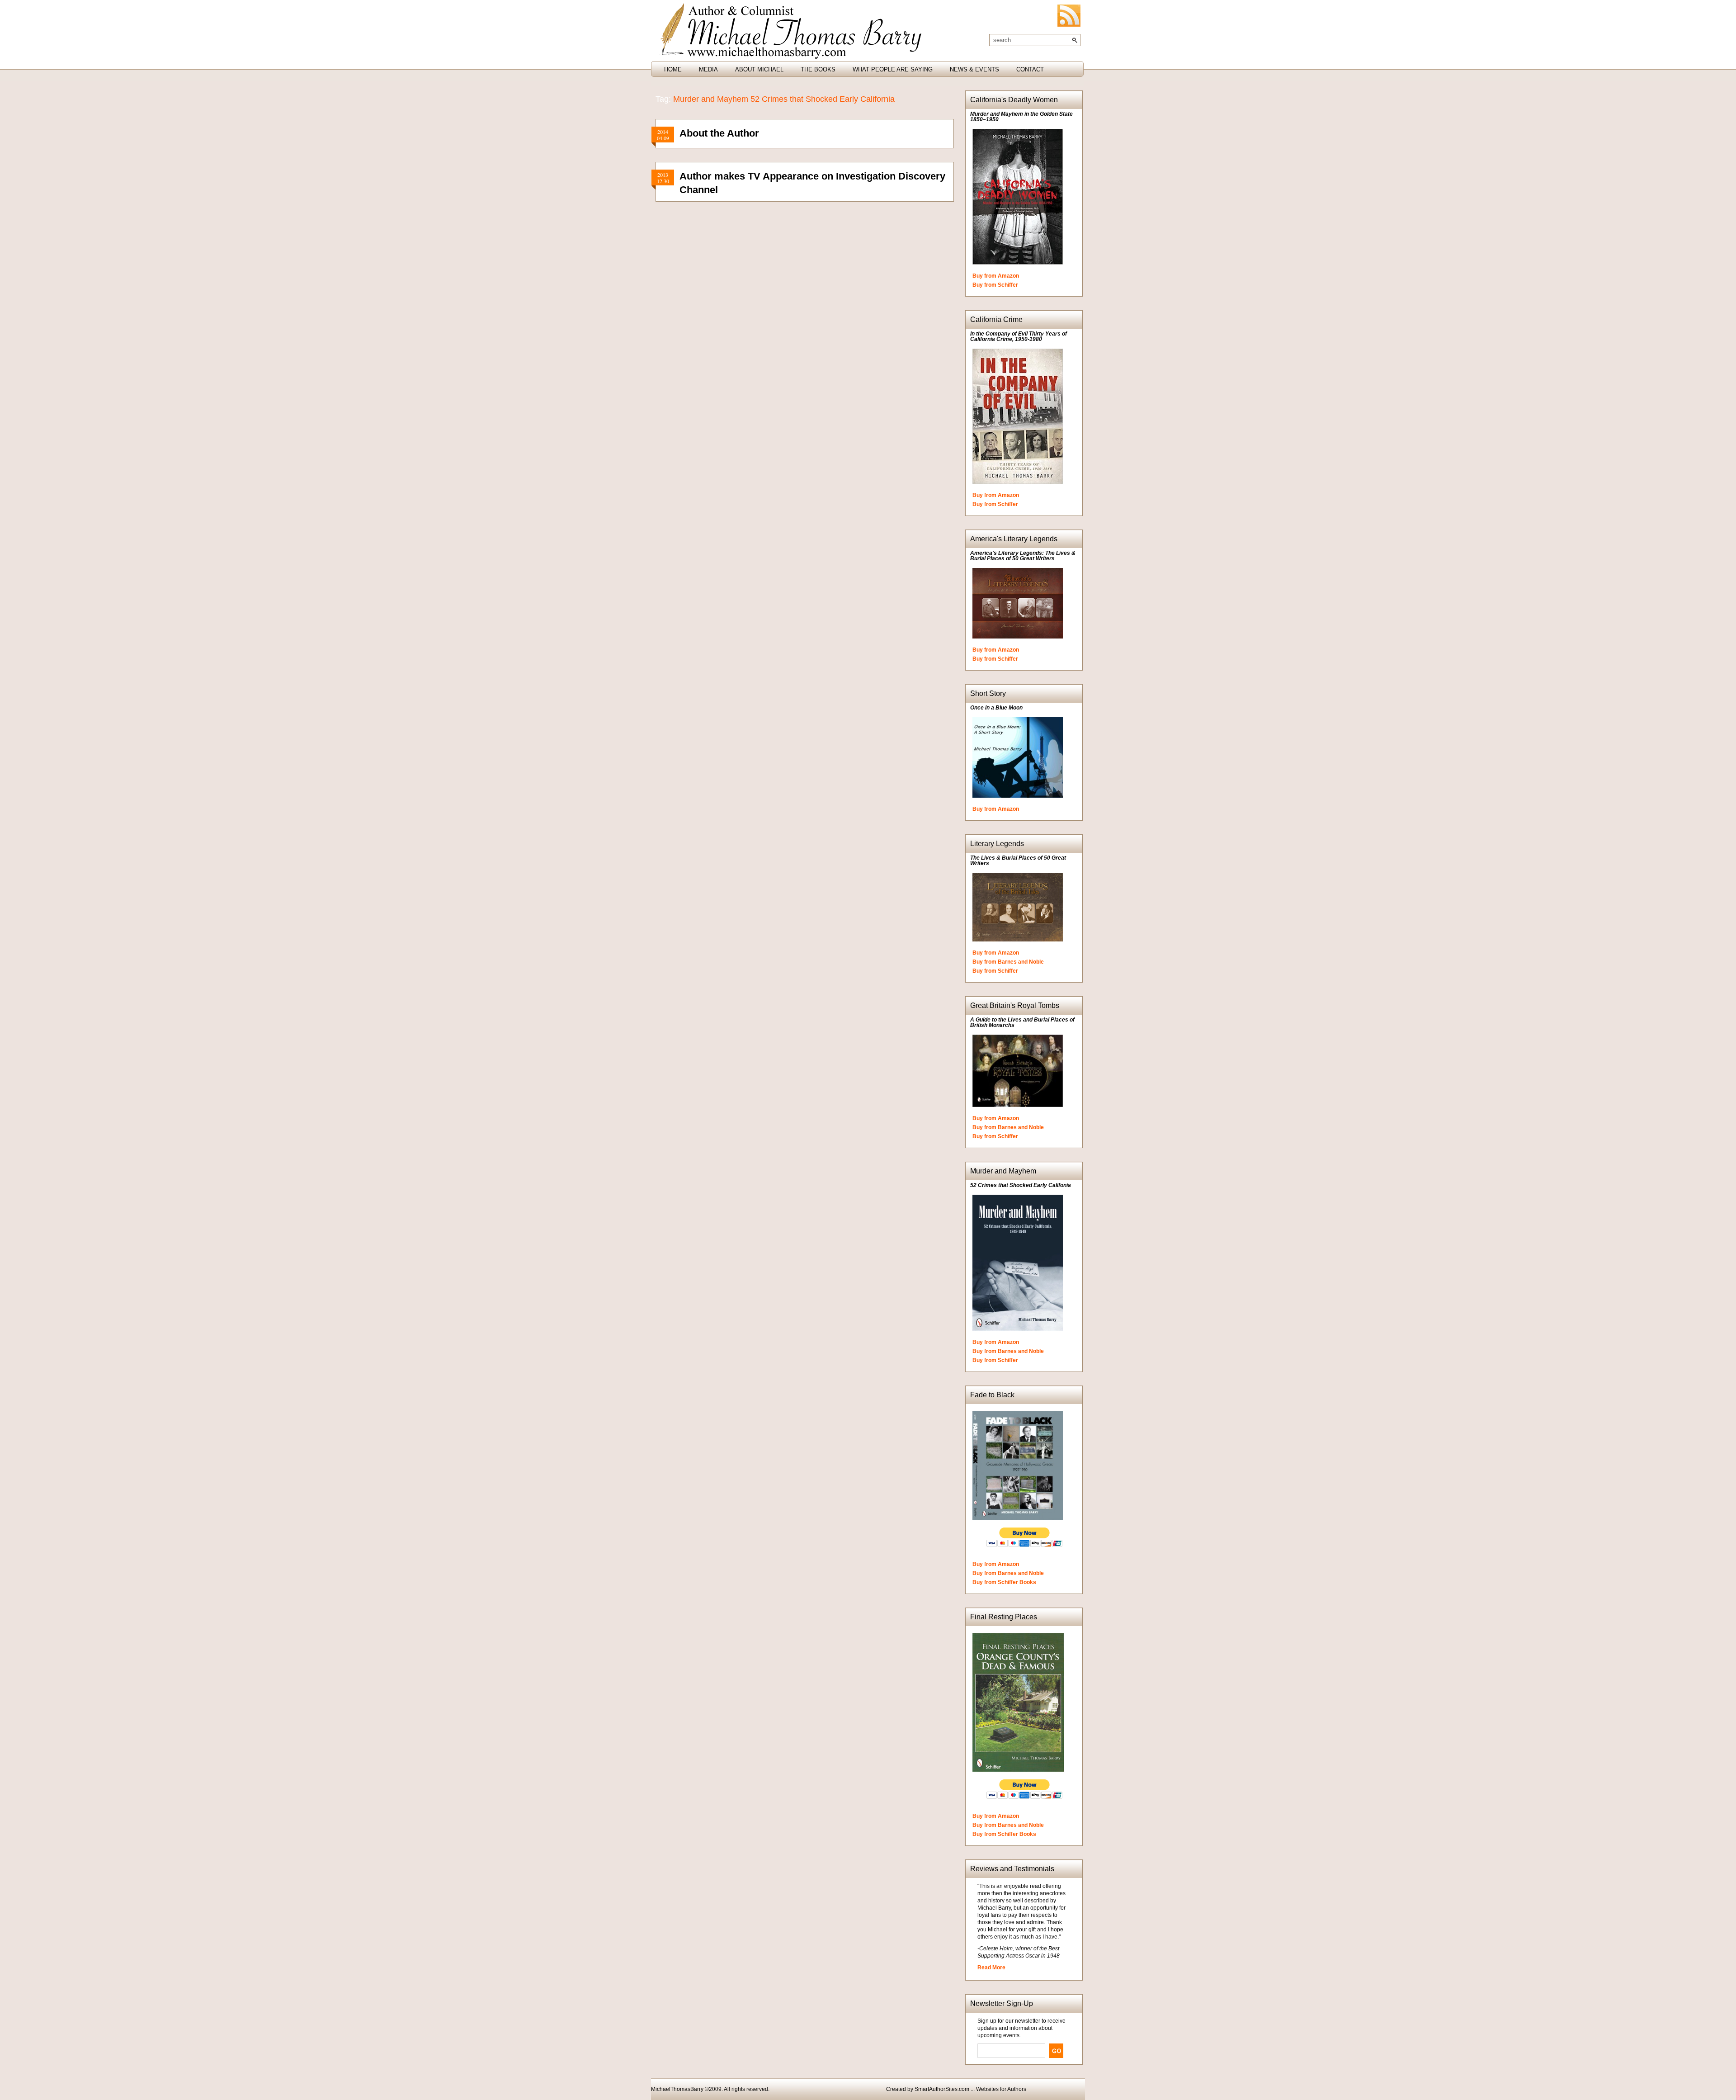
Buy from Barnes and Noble (1008, 962)
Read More (991, 1968)
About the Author (719, 133)
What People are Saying (893, 69)
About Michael (759, 69)
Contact (1030, 69)
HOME (673, 69)
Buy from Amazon (996, 276)
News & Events (974, 69)
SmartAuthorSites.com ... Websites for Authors (970, 2089)
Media (708, 69)
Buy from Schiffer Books (1004, 1582)
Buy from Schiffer (995, 285)
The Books (818, 69)
